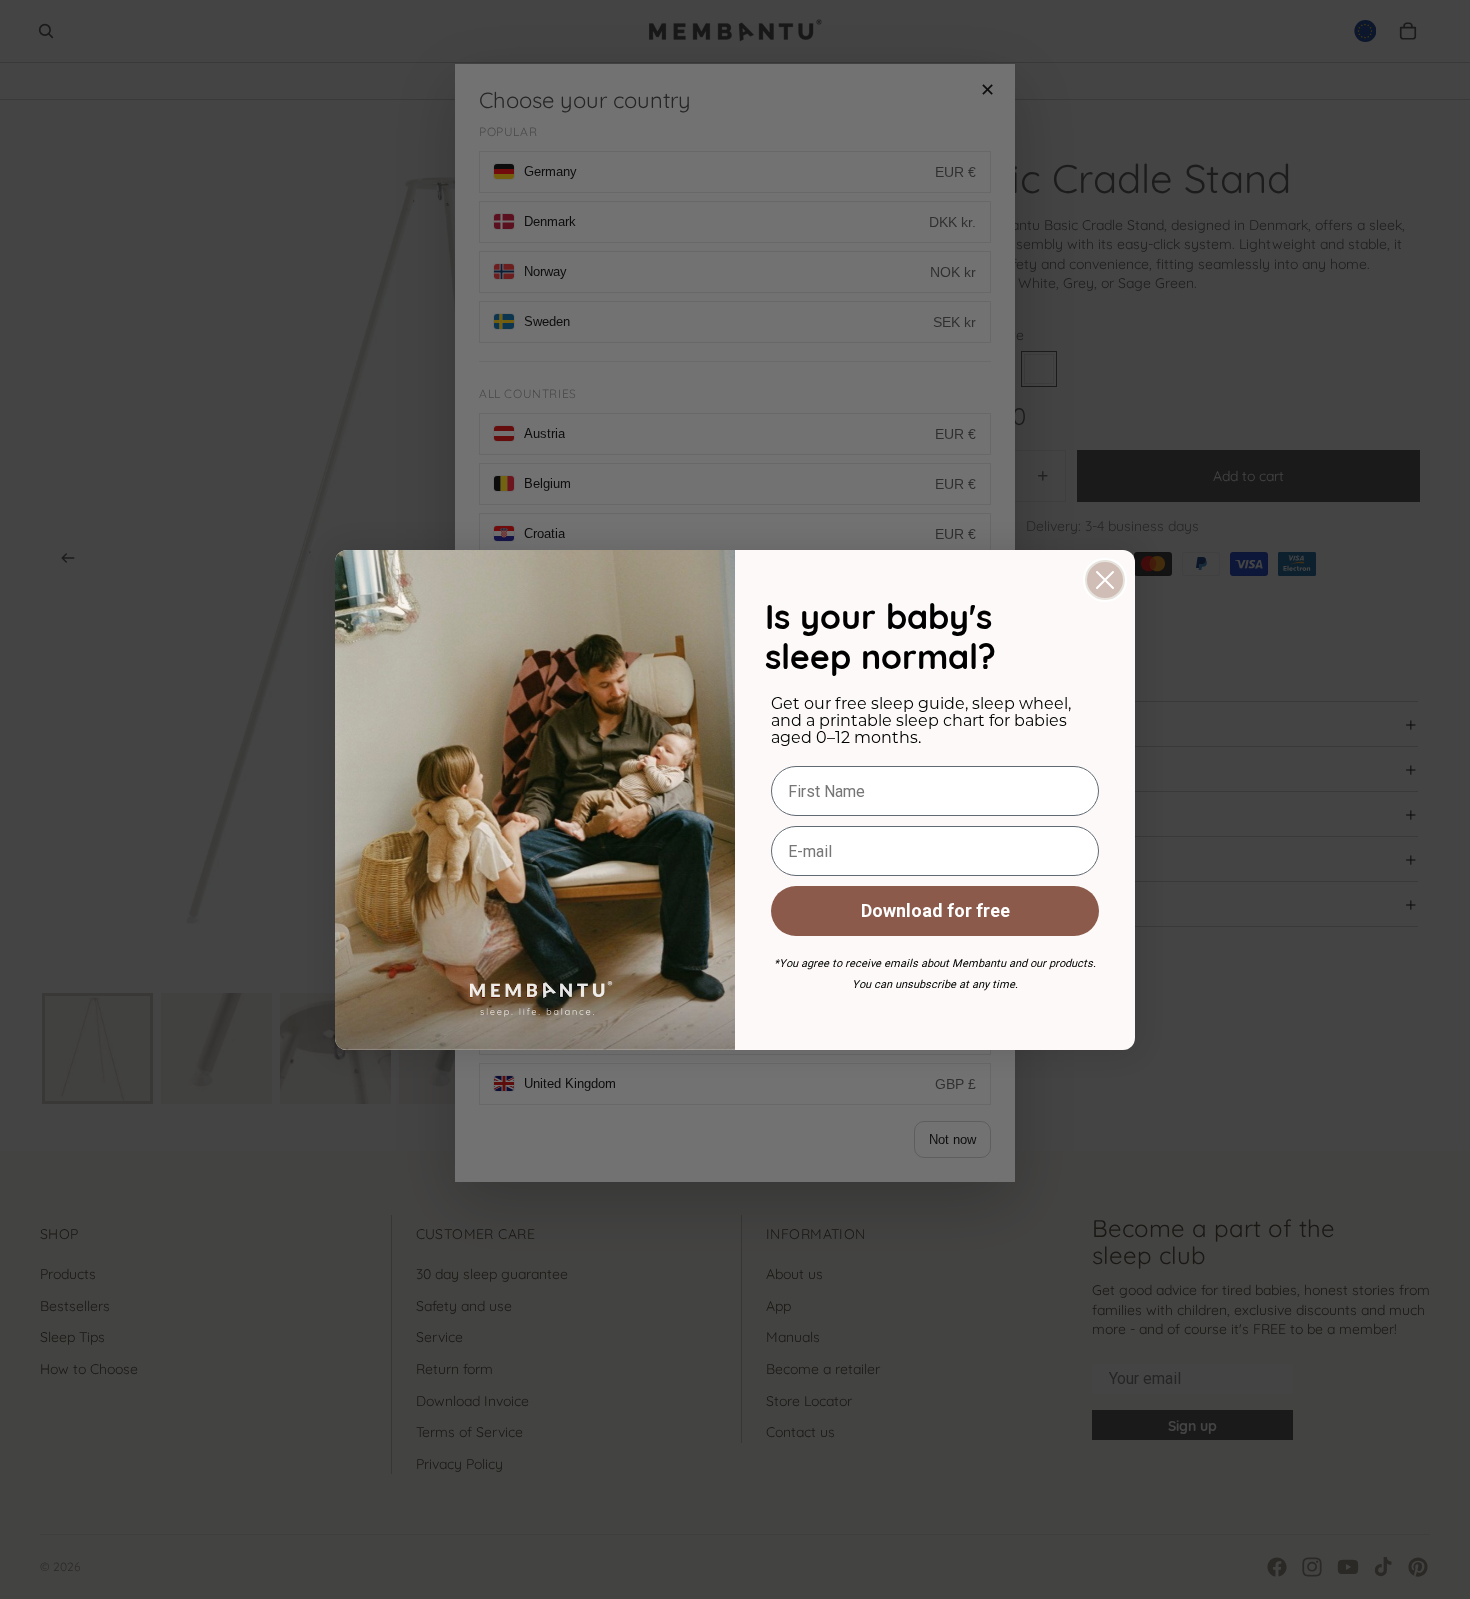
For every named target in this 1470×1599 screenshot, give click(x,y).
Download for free (935, 910)
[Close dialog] (1105, 580)
